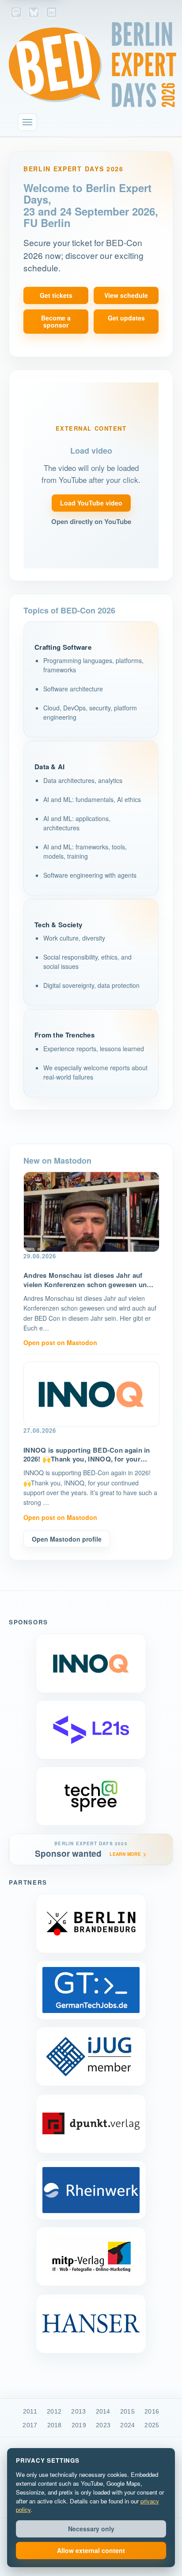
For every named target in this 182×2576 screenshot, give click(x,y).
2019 (79, 2425)
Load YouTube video (91, 503)
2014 (103, 2411)
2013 (78, 2411)
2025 (152, 2425)
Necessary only (91, 2529)
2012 (54, 2411)
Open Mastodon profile (67, 1539)
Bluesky (34, 13)
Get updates (126, 318)
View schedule (126, 295)
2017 (30, 2425)
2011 (30, 2411)
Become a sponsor (56, 322)
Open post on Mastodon (60, 1342)
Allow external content (91, 2550)
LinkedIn (51, 13)
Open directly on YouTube (91, 522)
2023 (103, 2425)
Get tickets (56, 295)
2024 (127, 2425)
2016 (152, 2411)
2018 (55, 2425)
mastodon (16, 13)
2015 (127, 2411)
